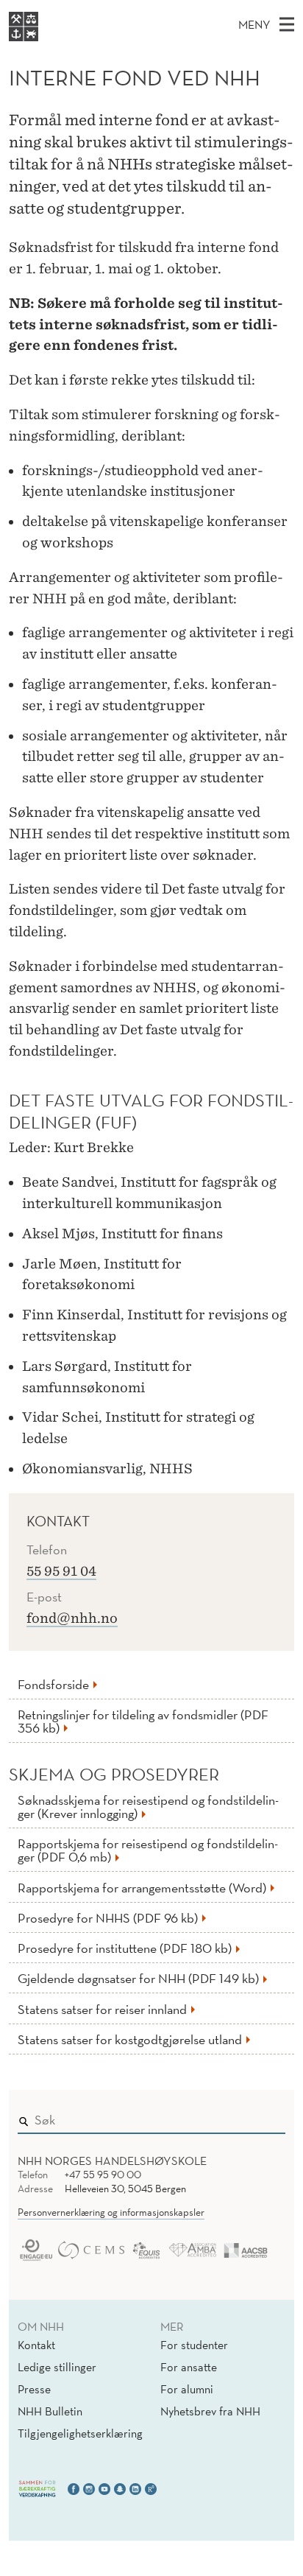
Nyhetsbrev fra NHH (210, 2411)
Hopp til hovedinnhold (61, 10)
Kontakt (36, 2345)
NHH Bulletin (50, 2411)
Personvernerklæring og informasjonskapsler (111, 2212)
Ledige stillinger (57, 2367)
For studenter (194, 2345)
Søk (264, 2117)
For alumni (187, 2389)
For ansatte (189, 2367)
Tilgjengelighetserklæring (80, 2433)
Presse (34, 2389)
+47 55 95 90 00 (103, 2175)
